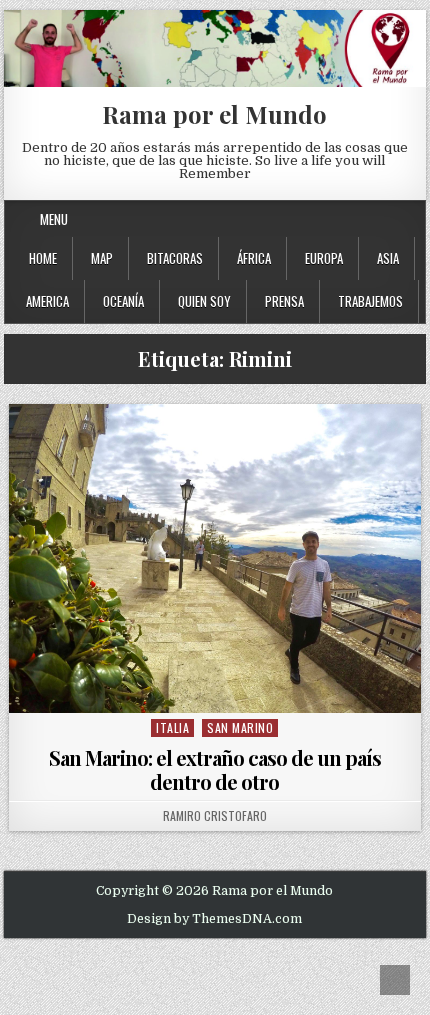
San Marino (240, 727)
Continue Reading (219, 687)
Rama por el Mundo (214, 114)
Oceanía (123, 301)
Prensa (284, 301)
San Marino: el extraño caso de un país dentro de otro (215, 769)
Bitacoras (175, 258)
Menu (54, 219)
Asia (388, 258)
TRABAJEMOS (370, 301)
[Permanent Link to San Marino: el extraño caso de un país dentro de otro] (214, 558)
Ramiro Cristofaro (215, 816)
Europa (324, 258)
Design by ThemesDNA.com (214, 919)
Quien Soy (204, 301)
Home (43, 258)
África (254, 258)
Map (102, 258)
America (47, 301)
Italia (172, 727)
